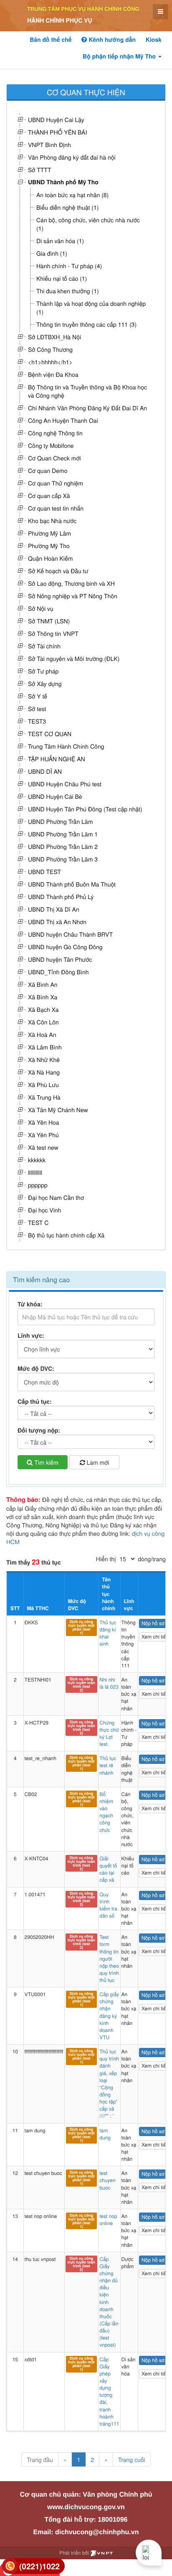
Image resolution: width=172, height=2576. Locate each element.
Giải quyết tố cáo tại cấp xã (108, 1869)
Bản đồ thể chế (51, 40)
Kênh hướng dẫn (111, 40)
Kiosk (154, 40)
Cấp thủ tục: (35, 1402)
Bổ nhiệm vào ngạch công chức (106, 1812)
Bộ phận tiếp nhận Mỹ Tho (120, 56)
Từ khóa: (30, 1304)
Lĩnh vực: (31, 1336)
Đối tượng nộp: (39, 1430)
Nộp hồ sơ (153, 1623)
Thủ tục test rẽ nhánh (108, 1765)
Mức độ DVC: (36, 1369)
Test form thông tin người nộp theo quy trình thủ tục (109, 1959)
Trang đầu (40, 2459)
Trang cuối (132, 2459)
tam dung (105, 2134)
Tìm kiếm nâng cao (41, 1279)
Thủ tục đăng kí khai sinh (108, 1633)
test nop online (108, 2220)
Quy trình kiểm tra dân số (108, 1905)
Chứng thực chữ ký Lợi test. (109, 1733)
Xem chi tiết (154, 1637)
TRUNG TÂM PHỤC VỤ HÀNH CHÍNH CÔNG (83, 9)
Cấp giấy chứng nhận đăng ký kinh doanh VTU (109, 2016)
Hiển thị (106, 1559)
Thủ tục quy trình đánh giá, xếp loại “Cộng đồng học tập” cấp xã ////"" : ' (109, 2084)
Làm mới (97, 1462)
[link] (33, 2566)
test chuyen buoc (107, 2180)
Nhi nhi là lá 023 (109, 1683)
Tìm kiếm (45, 1462)
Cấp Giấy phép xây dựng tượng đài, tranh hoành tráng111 (109, 2392)
